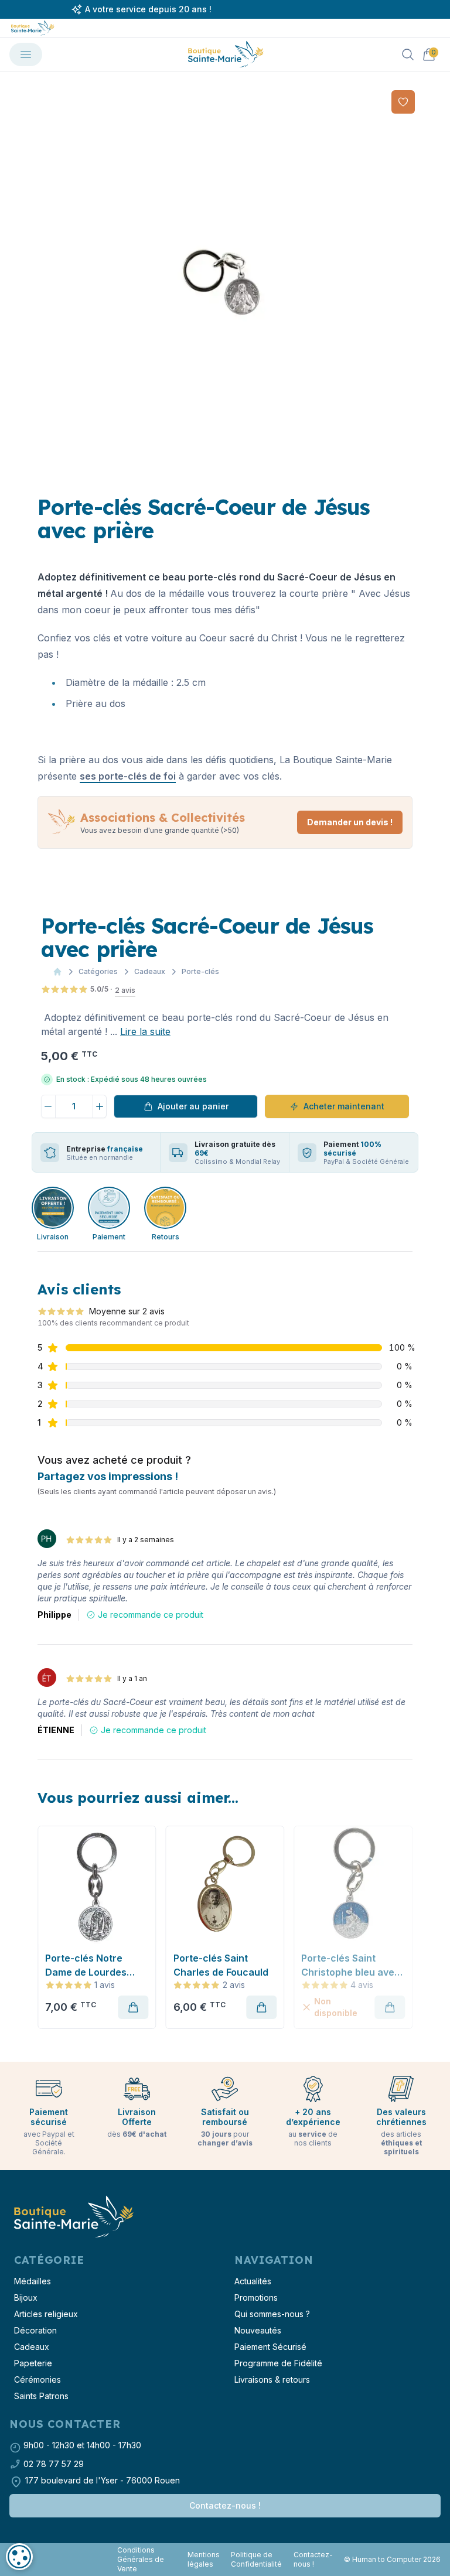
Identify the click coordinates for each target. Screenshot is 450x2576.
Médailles (33, 2281)
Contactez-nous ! (225, 2505)
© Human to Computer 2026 (392, 2559)
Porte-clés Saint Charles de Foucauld (221, 1965)
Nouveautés (258, 2330)
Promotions (256, 2297)
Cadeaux (150, 971)
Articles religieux (46, 2314)
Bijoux (26, 2297)
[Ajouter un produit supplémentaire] (100, 1106)
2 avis (125, 990)
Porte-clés (200, 971)
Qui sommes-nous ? (272, 2314)
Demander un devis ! (350, 822)
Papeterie (33, 2363)
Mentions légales (204, 2559)
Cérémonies (37, 2379)
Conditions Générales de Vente (141, 2559)
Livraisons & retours (272, 2379)
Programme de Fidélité (278, 2363)
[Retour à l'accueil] (73, 2217)
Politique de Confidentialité (256, 2559)
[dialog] (19, 2557)
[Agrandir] (225, 280)
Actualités (253, 2281)
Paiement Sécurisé (270, 2347)
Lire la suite (145, 1031)
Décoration (35, 2330)
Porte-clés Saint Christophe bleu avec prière (351, 1966)
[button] (47, 1927)
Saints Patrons (41, 2396)
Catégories (98, 971)
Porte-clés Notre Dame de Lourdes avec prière (86, 1966)
